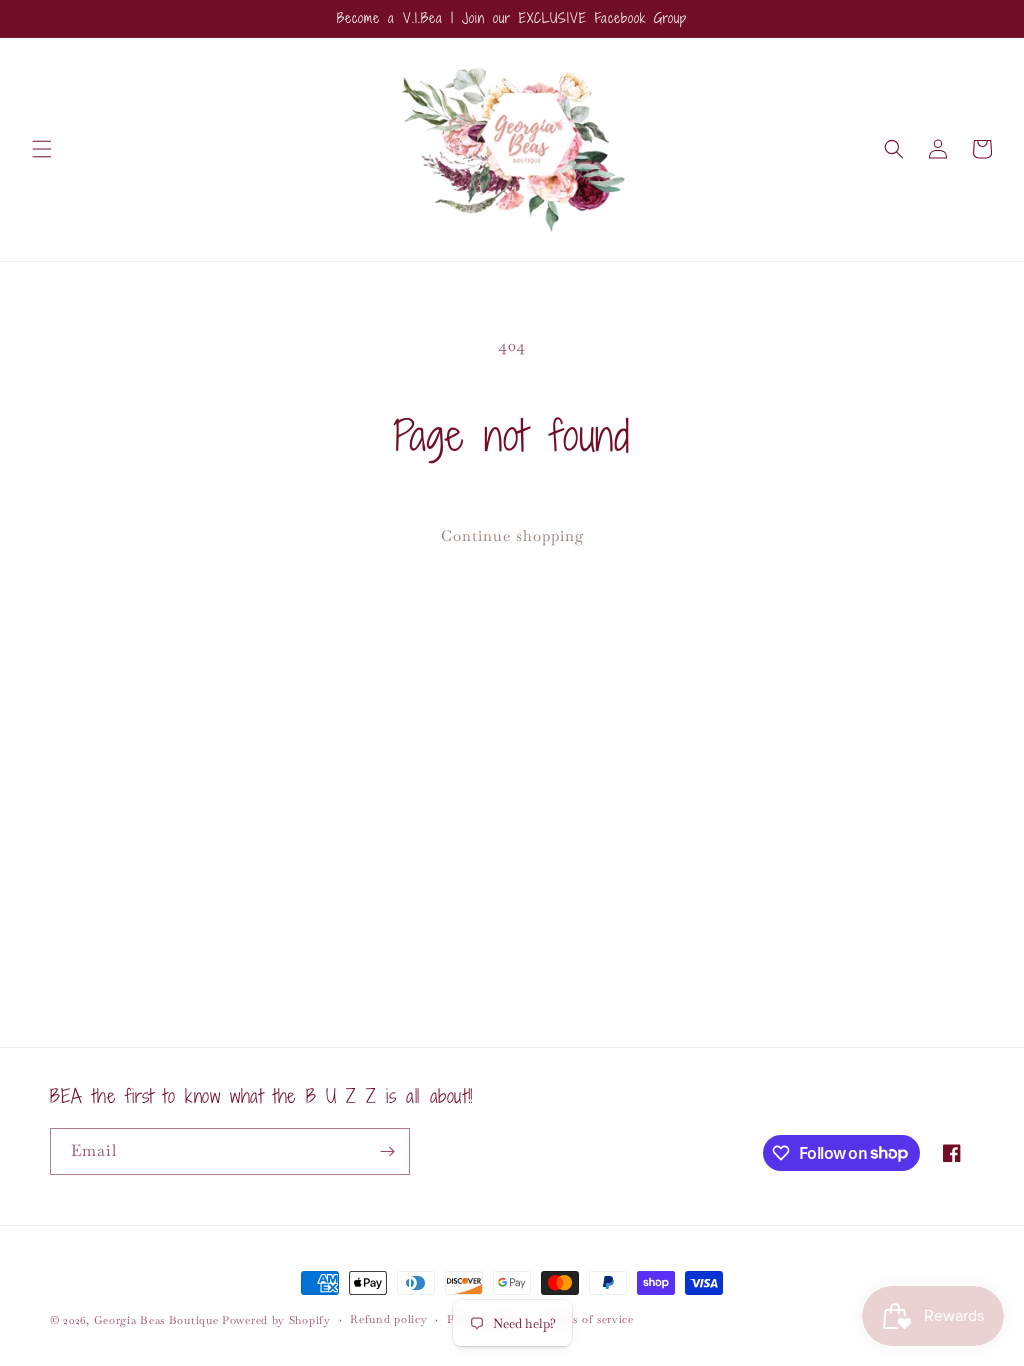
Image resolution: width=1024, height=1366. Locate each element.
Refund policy (388, 1319)
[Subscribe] (387, 1151)
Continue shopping (512, 535)
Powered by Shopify (276, 1320)
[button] (42, 149)
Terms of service (589, 1319)
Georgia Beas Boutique (156, 1320)
